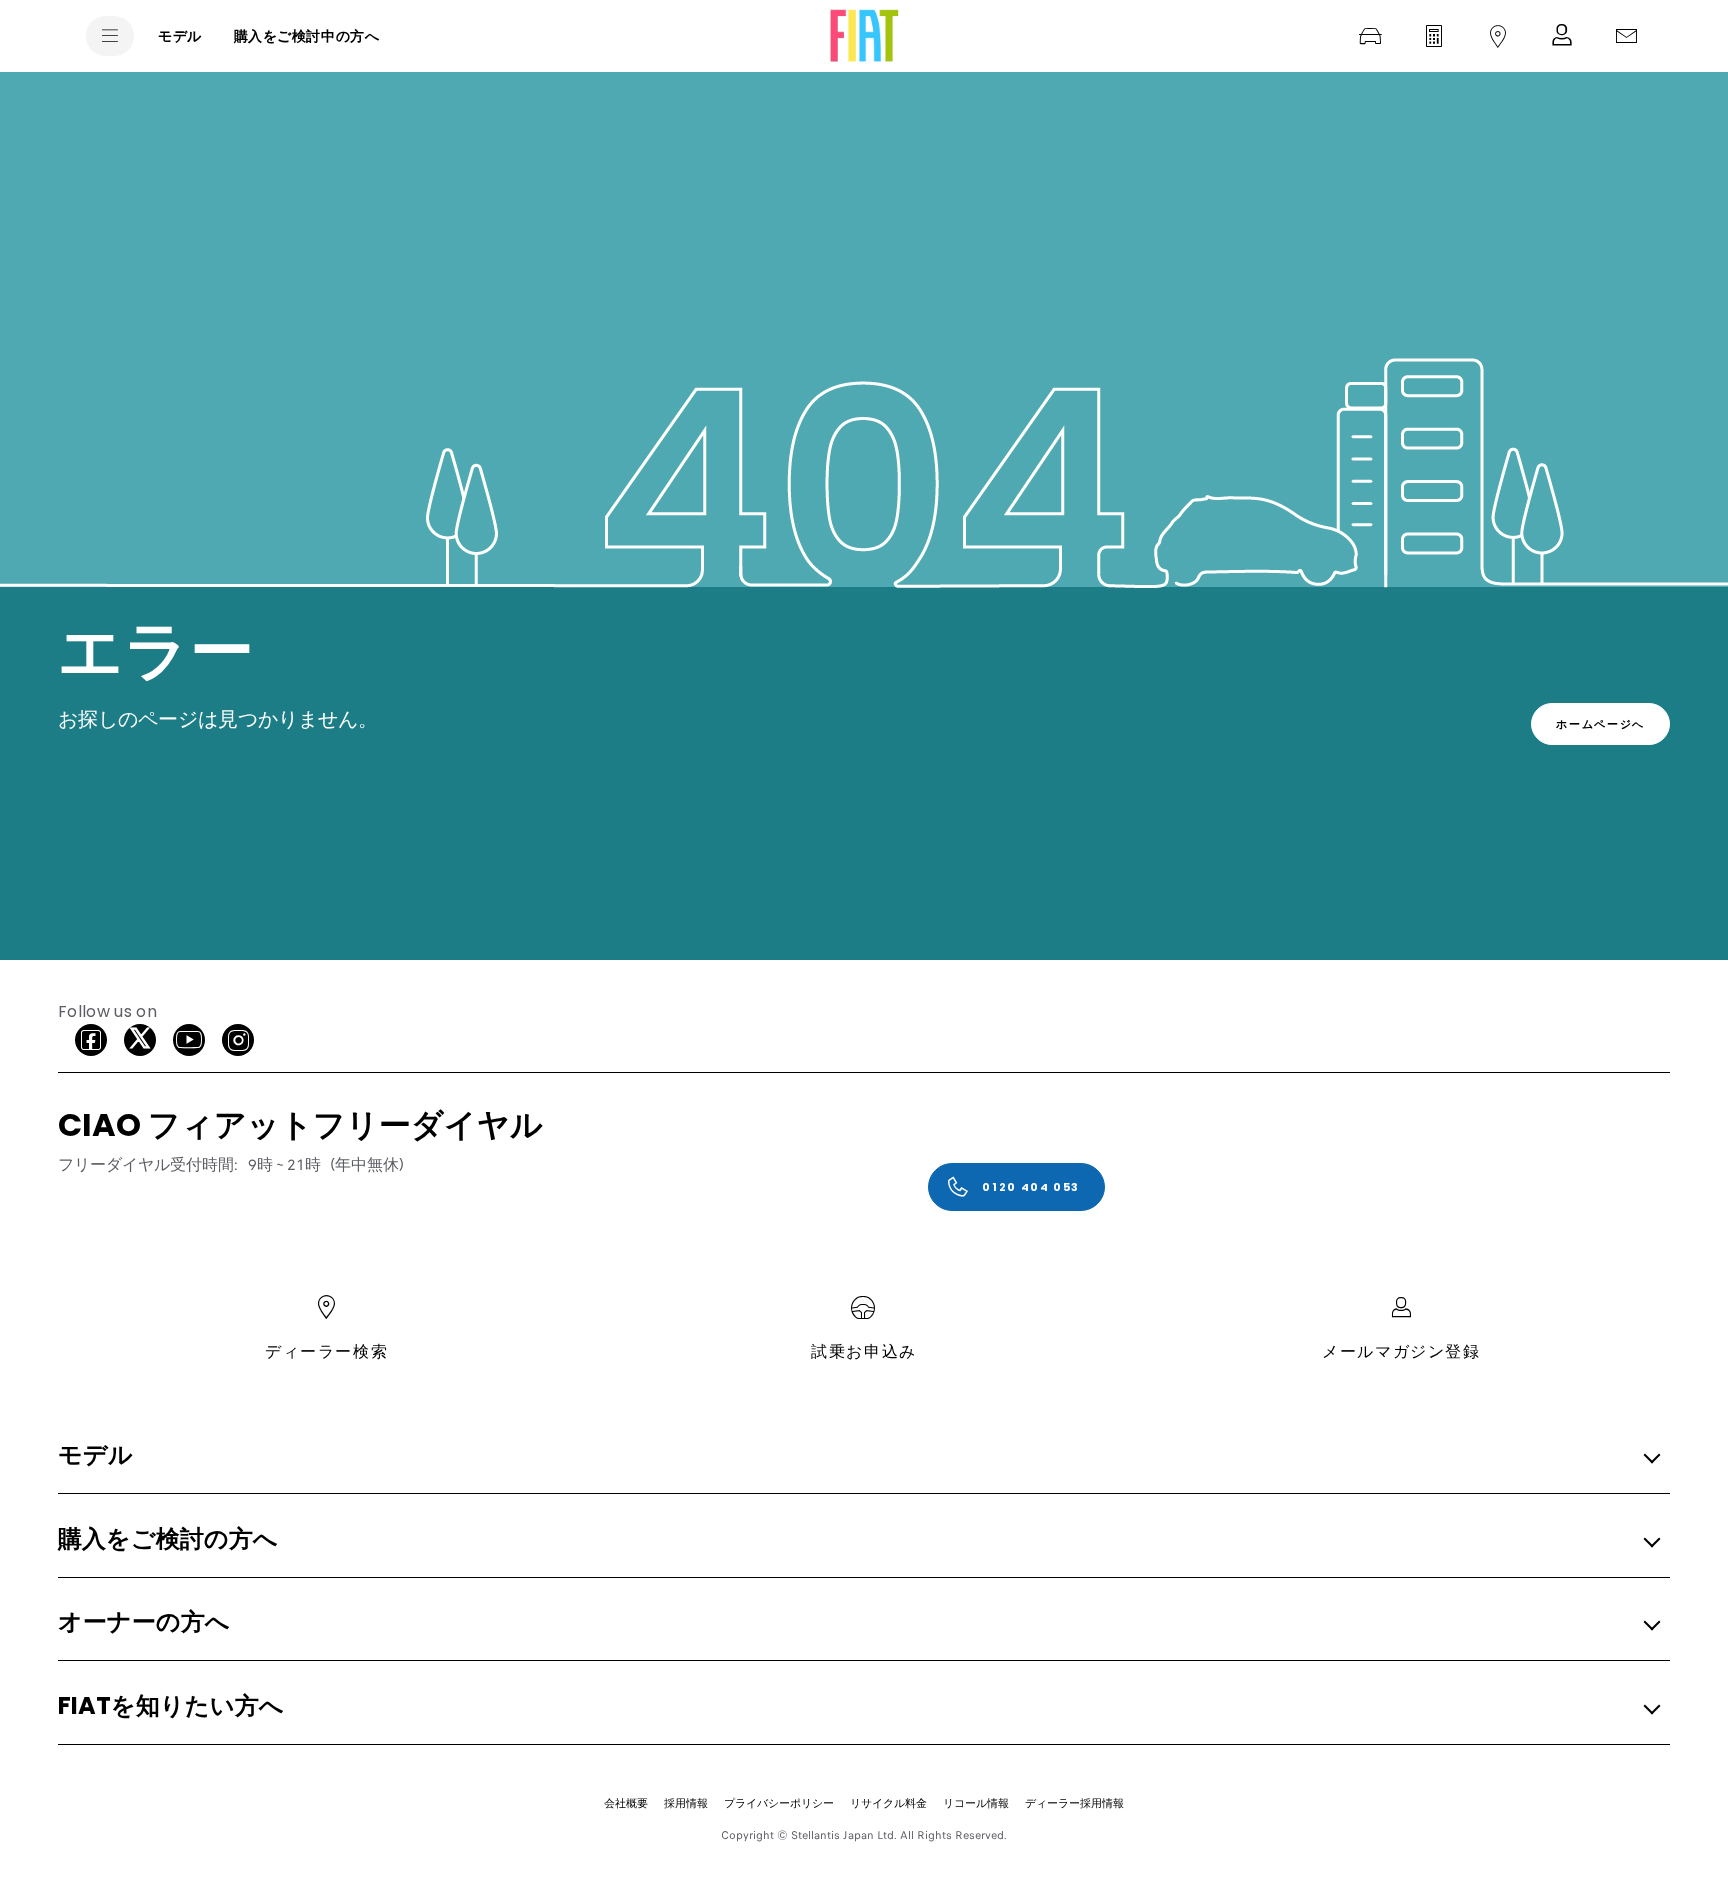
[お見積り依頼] (1434, 36)
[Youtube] (189, 1040)
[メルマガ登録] (1562, 36)
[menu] (110, 36)
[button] (858, 1456)
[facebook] (91, 1040)
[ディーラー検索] (1498, 36)
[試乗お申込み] (1370, 36)
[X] (140, 1040)
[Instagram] (238, 1040)
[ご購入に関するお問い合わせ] (1626, 36)
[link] (1600, 724)
